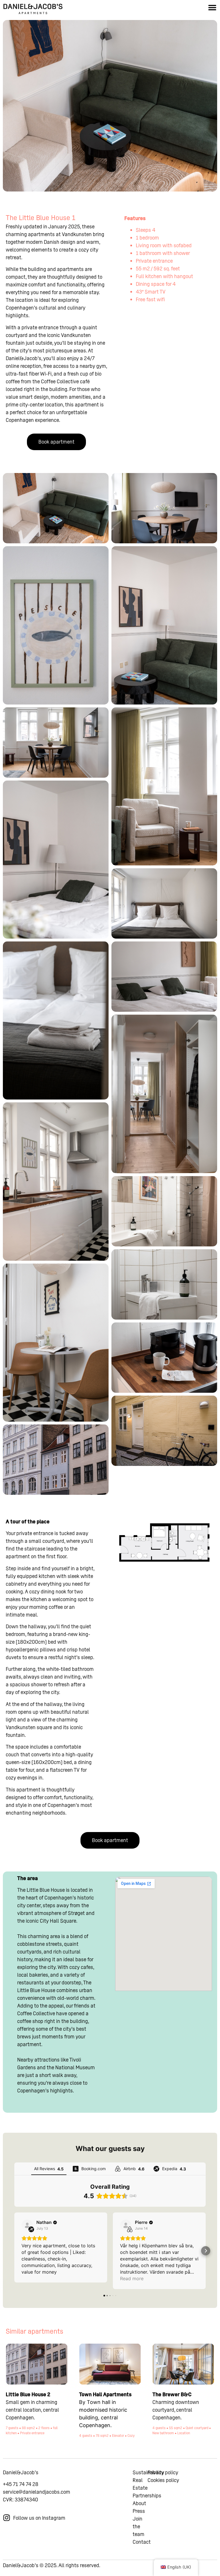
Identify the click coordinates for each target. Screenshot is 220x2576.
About (139, 2503)
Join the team (139, 2526)
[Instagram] (7, 2518)
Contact (142, 2542)
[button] (212, 7)
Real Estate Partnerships (147, 2488)
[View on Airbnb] (126, 2225)
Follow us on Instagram (39, 2518)
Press (139, 2511)
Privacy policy (163, 2472)
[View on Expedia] (27, 2225)
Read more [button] (132, 2278)
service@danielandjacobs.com (37, 2492)
